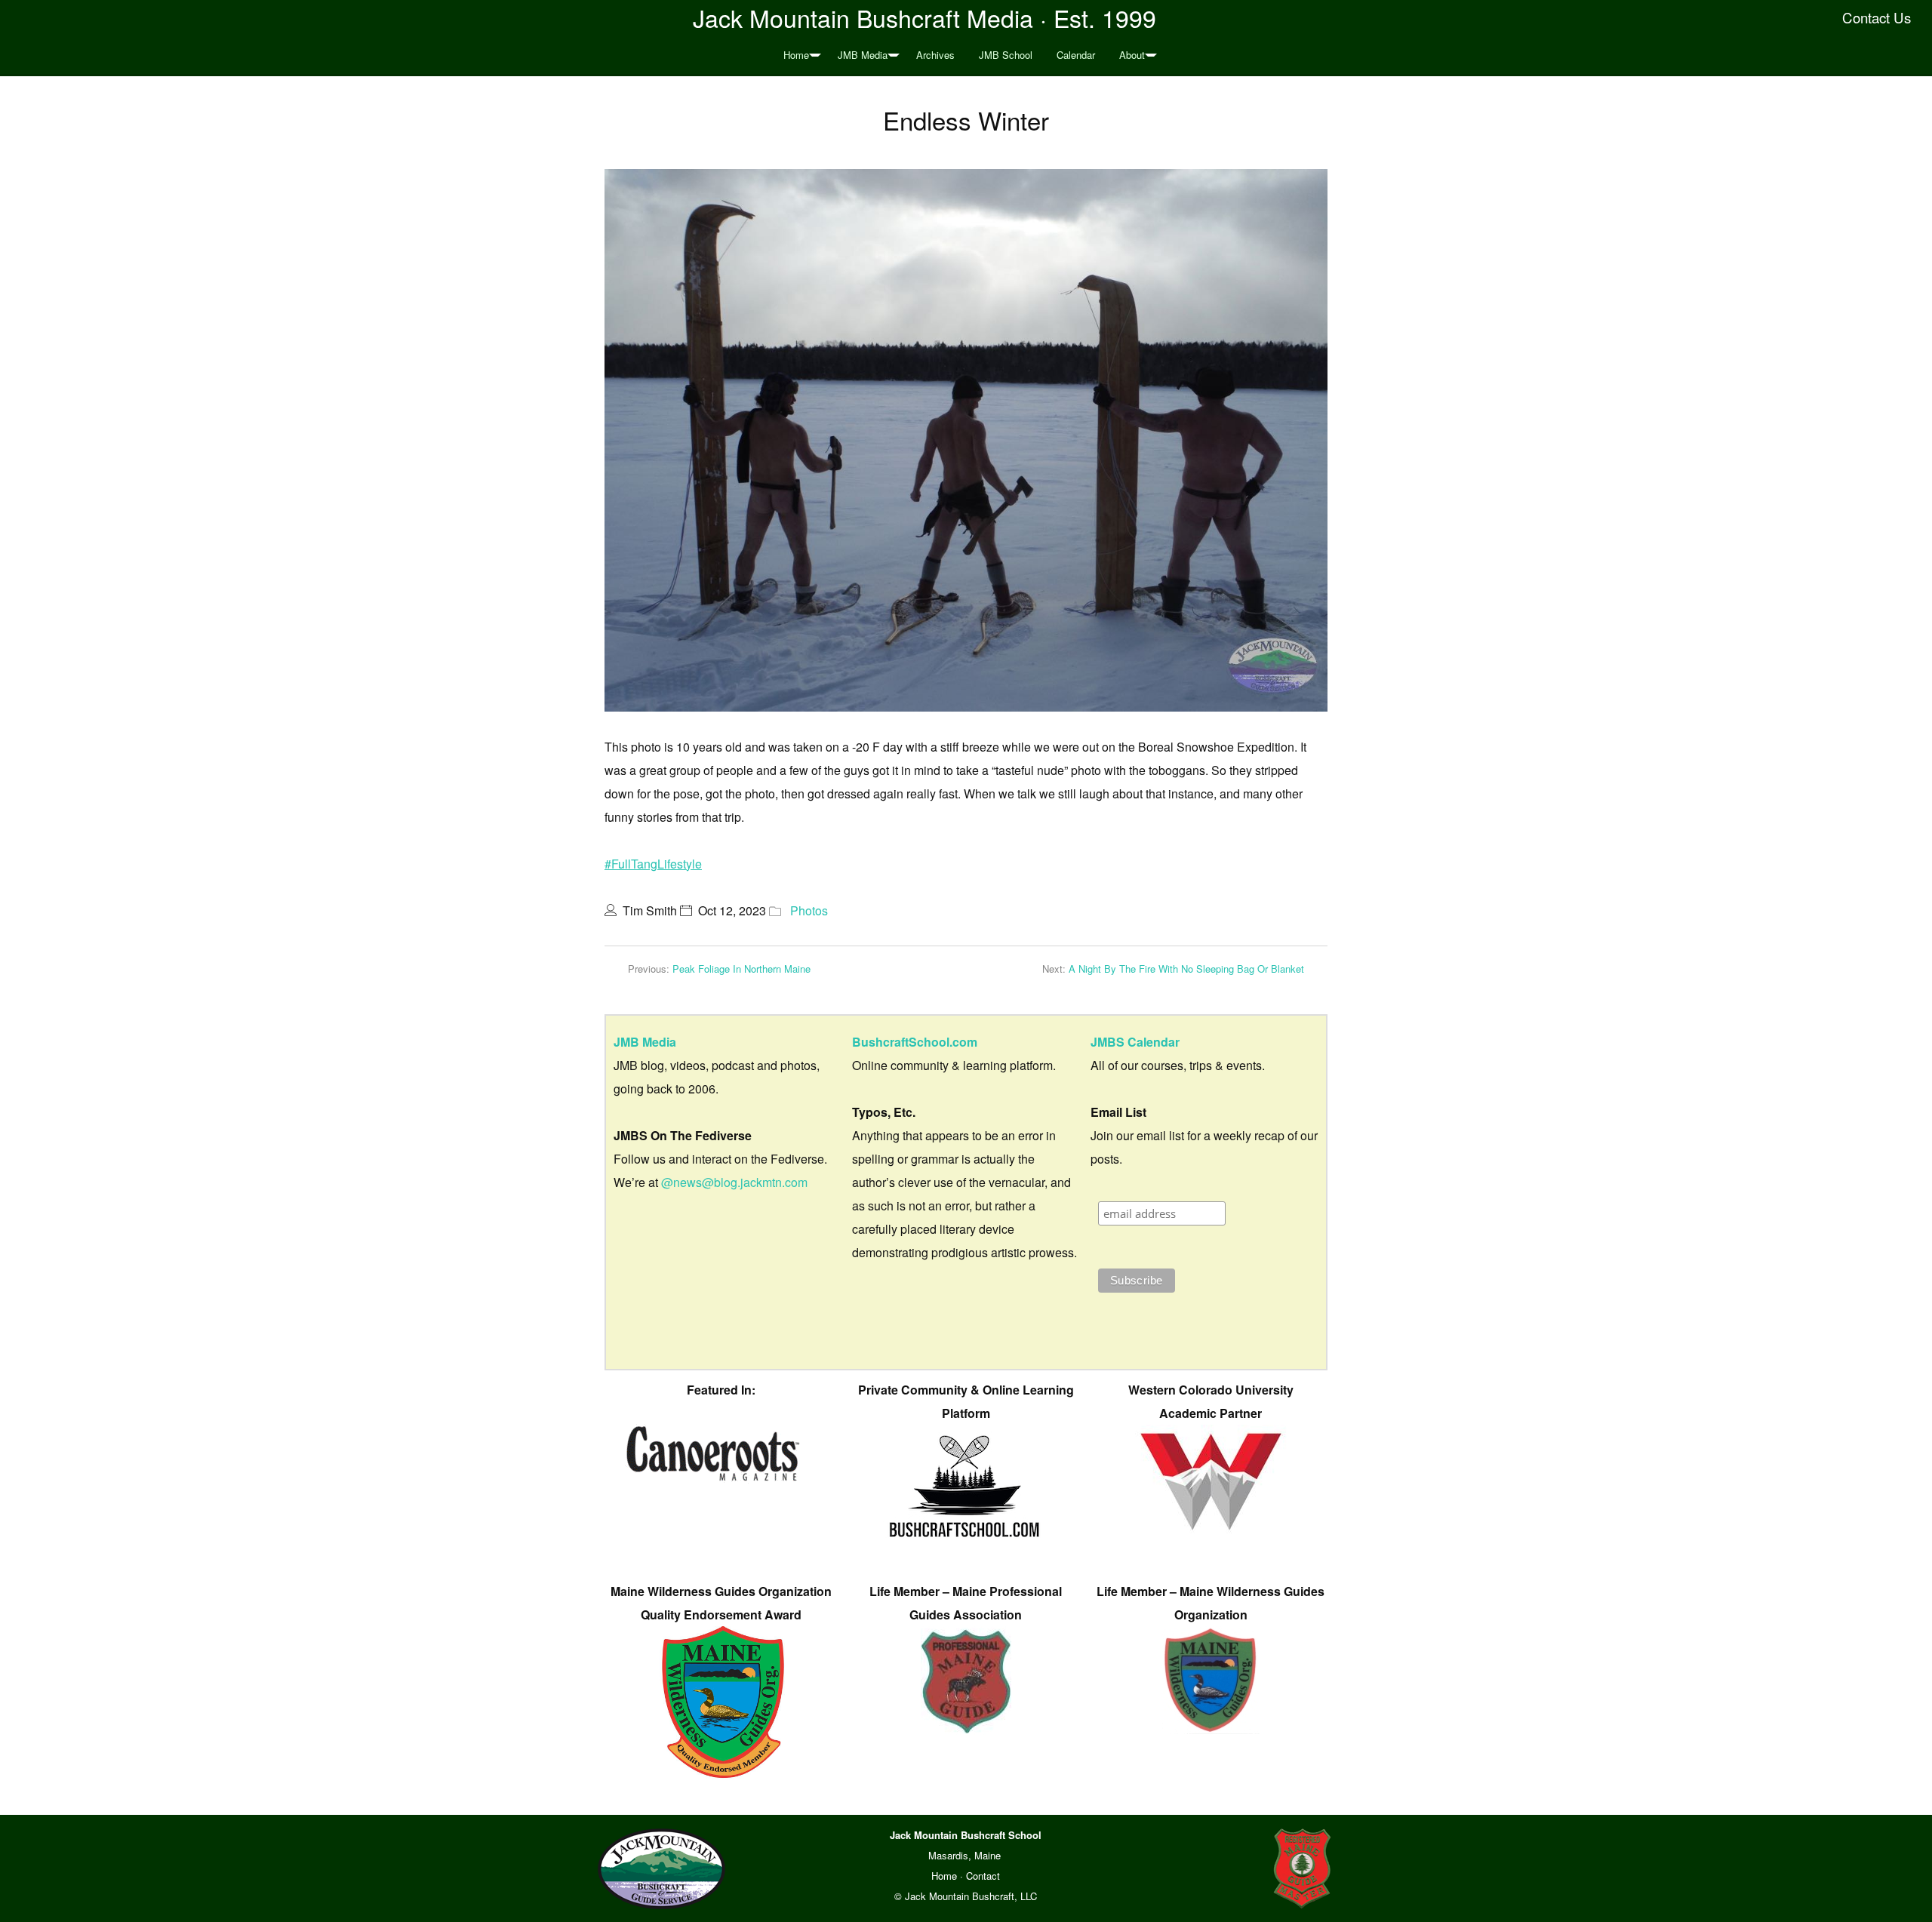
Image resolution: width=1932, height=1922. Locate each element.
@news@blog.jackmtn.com (734, 1182)
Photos (809, 910)
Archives (935, 55)
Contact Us (1877, 17)
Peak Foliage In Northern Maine (741, 969)
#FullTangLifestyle (653, 864)
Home (796, 55)
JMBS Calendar (1135, 1042)
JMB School (1006, 55)
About (1132, 55)
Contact (983, 1876)
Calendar (1076, 55)
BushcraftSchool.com (915, 1042)
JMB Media (863, 55)
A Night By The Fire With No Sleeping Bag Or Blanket (1186, 969)
